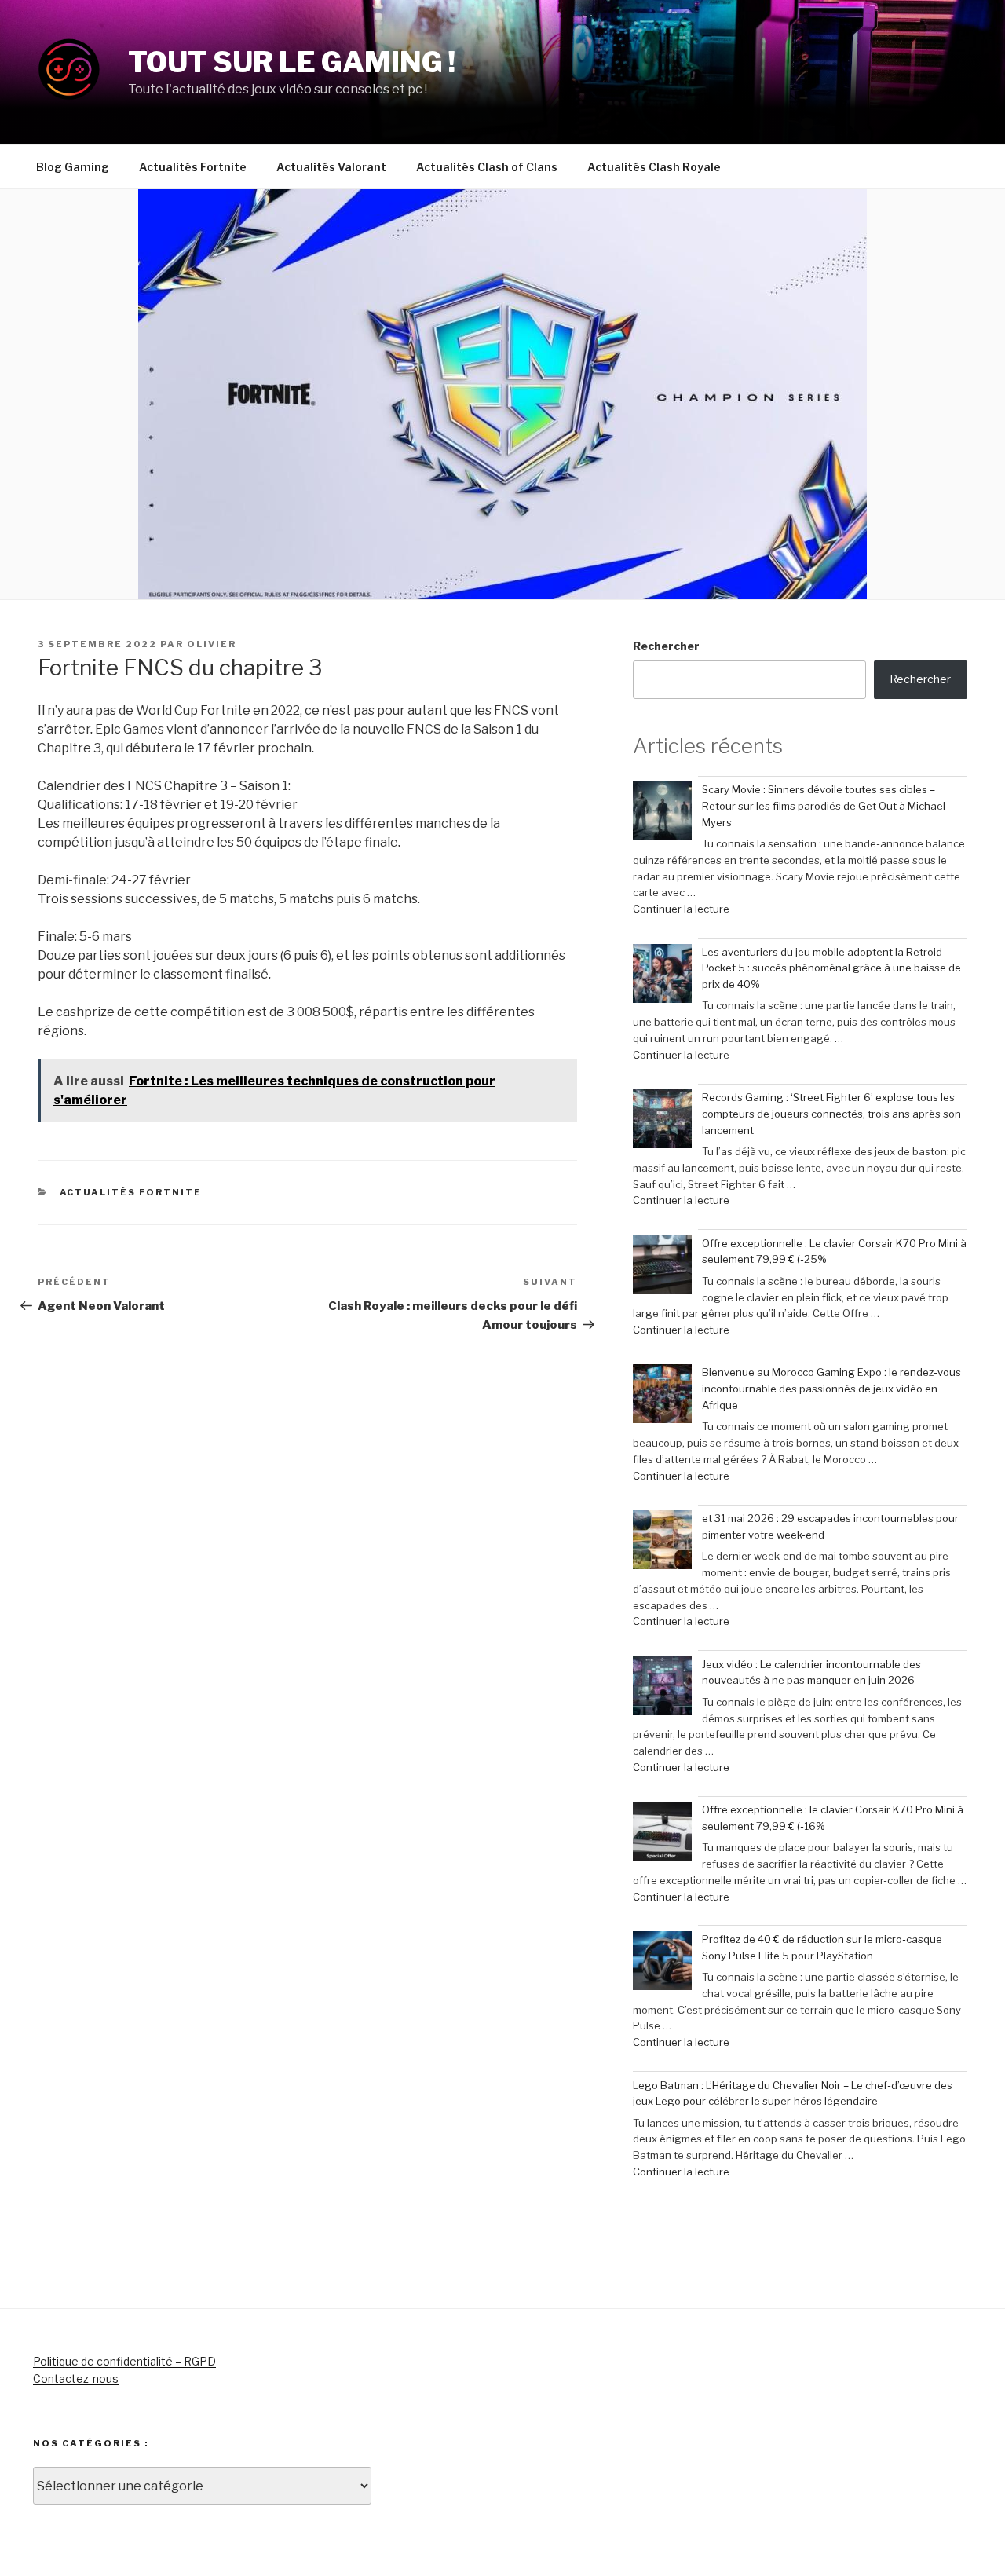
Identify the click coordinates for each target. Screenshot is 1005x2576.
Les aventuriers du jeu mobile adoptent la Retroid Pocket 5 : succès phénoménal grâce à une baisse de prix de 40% (831, 968)
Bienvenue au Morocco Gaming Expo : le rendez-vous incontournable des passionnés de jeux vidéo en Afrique (831, 1389)
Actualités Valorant (331, 167)
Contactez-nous (76, 2378)
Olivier (212, 644)
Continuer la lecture (681, 909)
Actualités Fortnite (193, 167)
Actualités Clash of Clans (487, 167)
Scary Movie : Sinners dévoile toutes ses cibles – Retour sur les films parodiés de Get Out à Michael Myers (824, 806)
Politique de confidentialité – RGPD (124, 2361)
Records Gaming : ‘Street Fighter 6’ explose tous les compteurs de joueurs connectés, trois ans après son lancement (831, 1114)
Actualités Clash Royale (654, 167)
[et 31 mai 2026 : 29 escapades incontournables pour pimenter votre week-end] (662, 1542)
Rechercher (666, 646)
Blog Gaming (73, 167)
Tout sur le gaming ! (292, 62)
